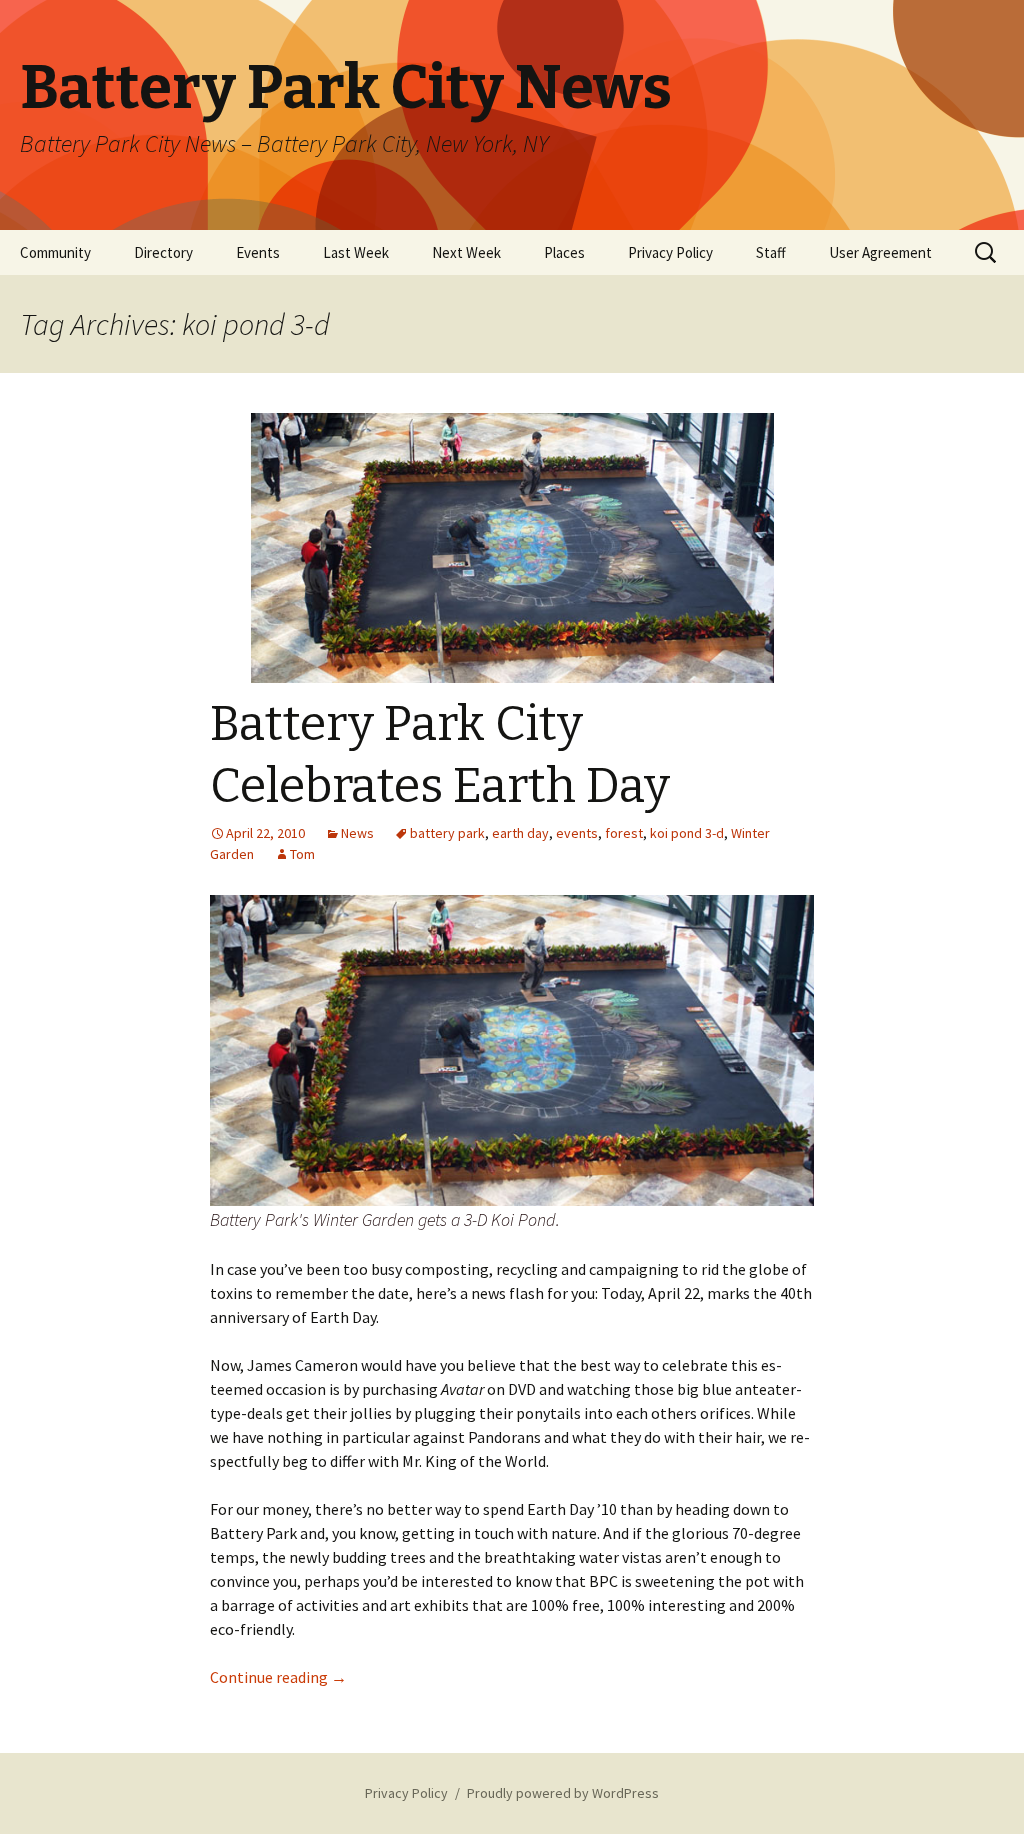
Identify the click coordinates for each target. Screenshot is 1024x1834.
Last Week (356, 252)
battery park (447, 833)
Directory (163, 252)
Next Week (466, 252)
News (357, 833)
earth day (520, 833)
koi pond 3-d (687, 833)
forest (624, 833)
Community (55, 252)
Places (564, 252)
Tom (302, 854)
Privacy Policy (670, 252)
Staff (771, 252)
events (577, 833)
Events (258, 252)
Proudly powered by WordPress (563, 1793)
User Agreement (880, 252)
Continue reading (278, 1677)
